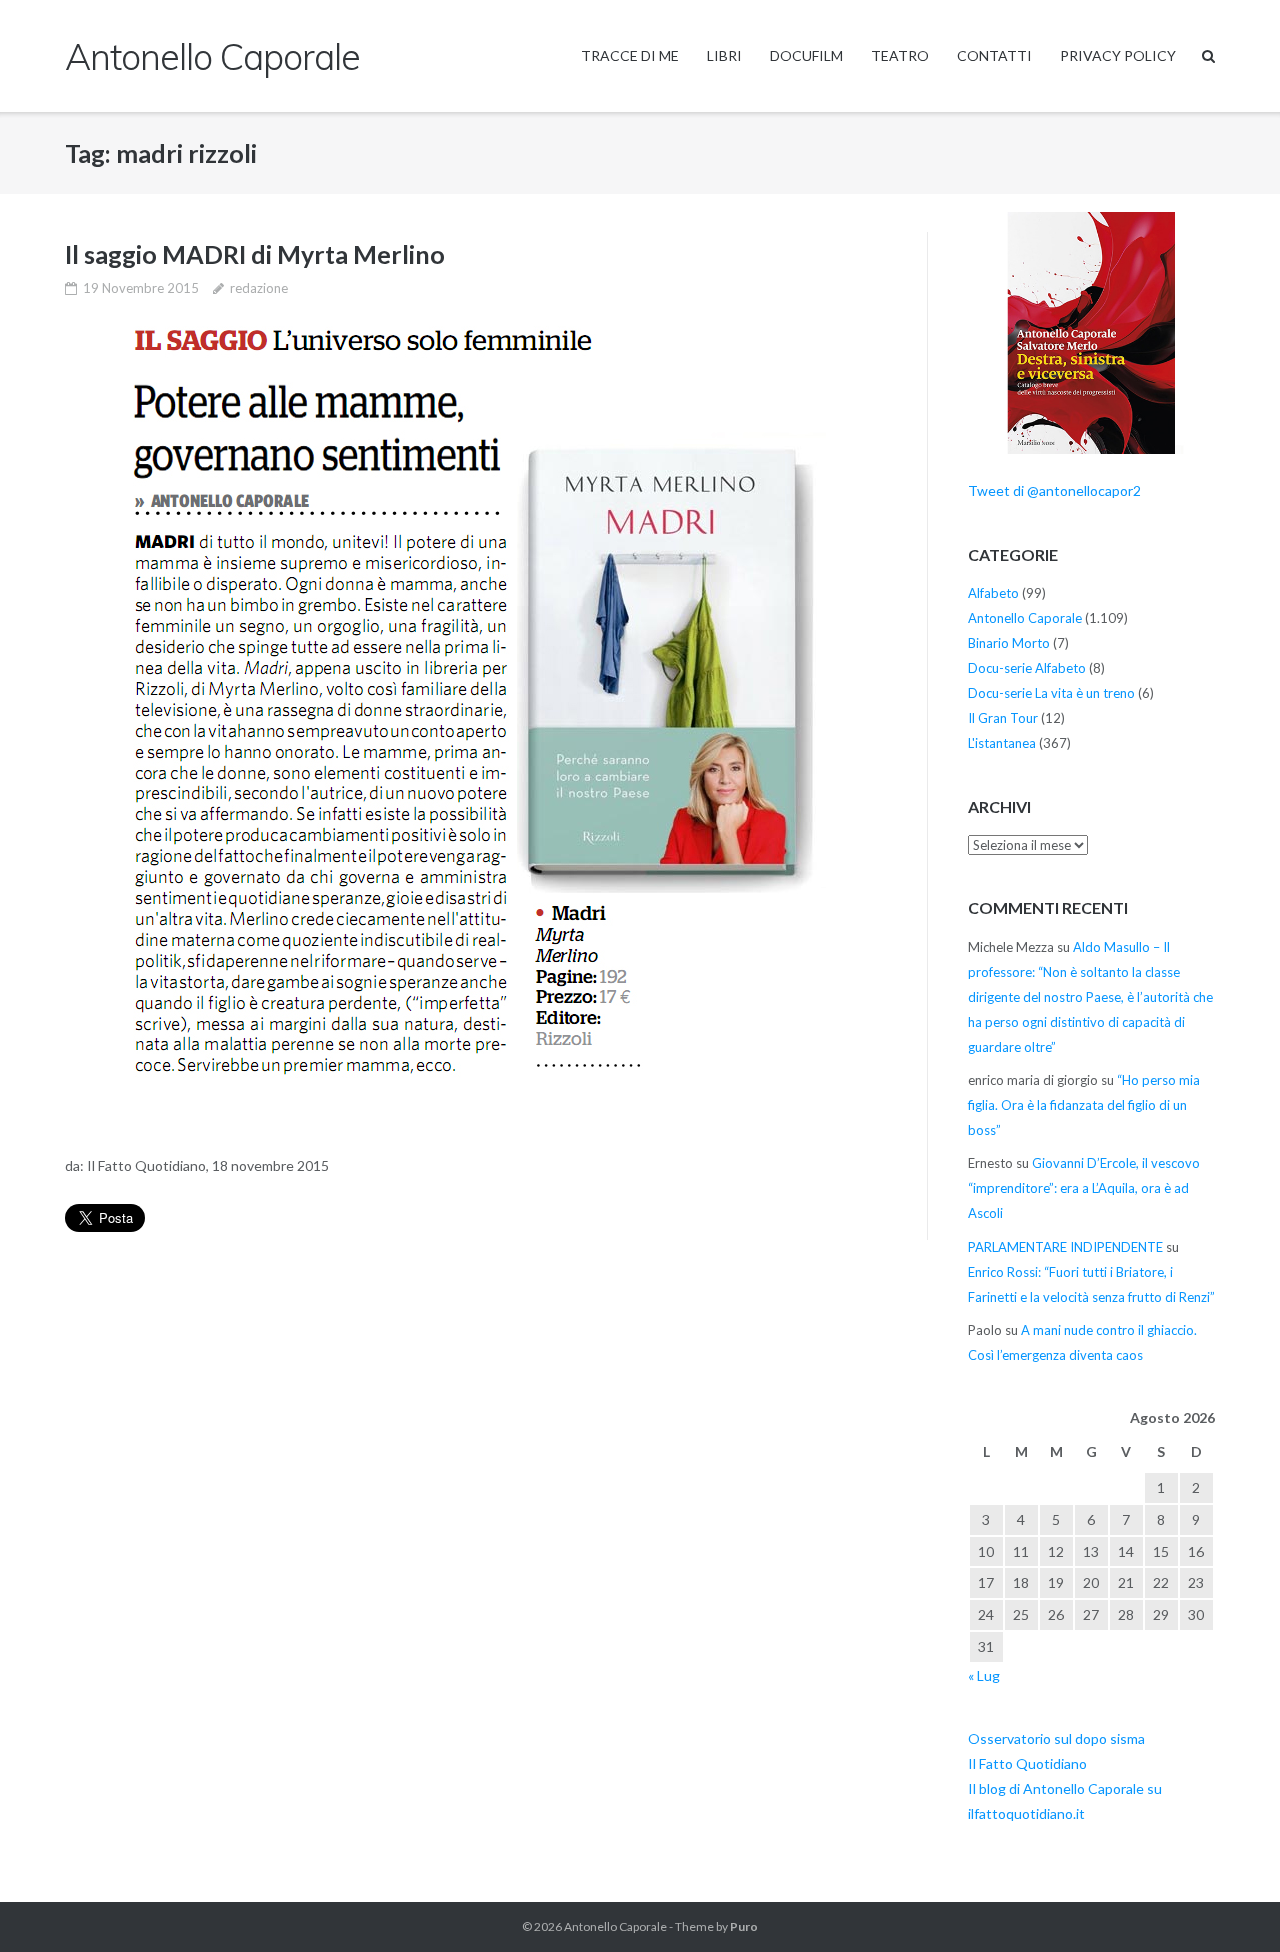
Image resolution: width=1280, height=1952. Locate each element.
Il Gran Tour (1003, 718)
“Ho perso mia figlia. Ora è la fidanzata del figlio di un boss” (1084, 1105)
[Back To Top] (1230, 1904)
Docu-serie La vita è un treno (1051, 693)
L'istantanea (1002, 743)
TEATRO (900, 55)
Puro (744, 1926)
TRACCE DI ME (630, 55)
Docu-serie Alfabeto (1027, 668)
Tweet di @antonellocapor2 (1054, 490)
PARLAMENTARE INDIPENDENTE (1065, 1247)
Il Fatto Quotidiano (1027, 1763)
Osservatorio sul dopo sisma (1056, 1738)
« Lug (984, 1675)
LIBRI (724, 55)
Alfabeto (993, 593)
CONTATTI (994, 55)
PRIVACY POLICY (1118, 55)
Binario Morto (1009, 643)
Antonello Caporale (1025, 618)
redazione (259, 288)
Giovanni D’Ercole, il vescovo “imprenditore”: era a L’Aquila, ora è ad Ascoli (1084, 1188)
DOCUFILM (806, 55)
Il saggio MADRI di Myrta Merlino (255, 254)
